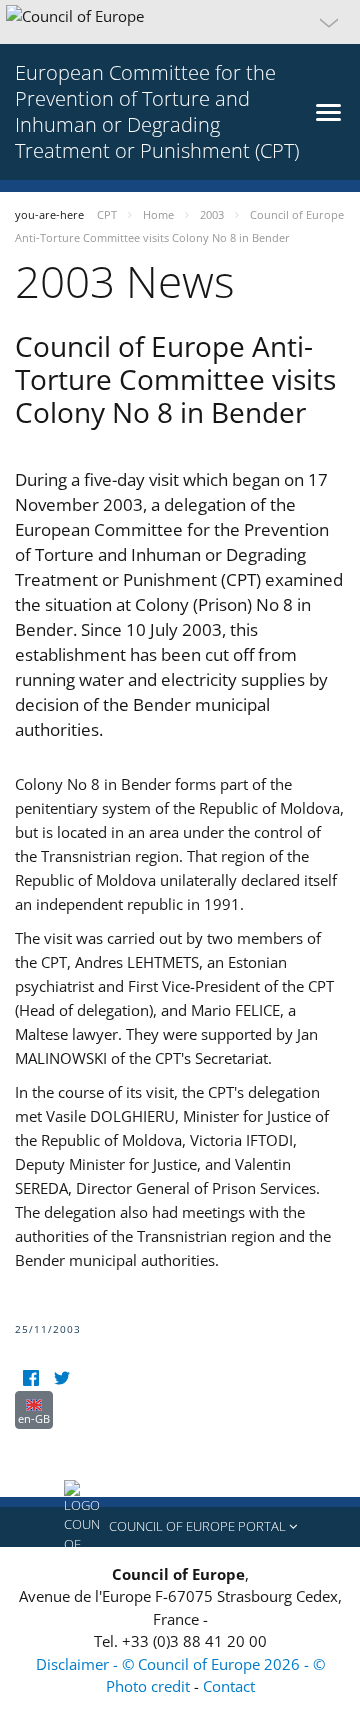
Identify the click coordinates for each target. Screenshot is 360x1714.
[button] (180, 22)
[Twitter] (61, 1378)
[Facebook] (30, 1378)
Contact (229, 1686)
